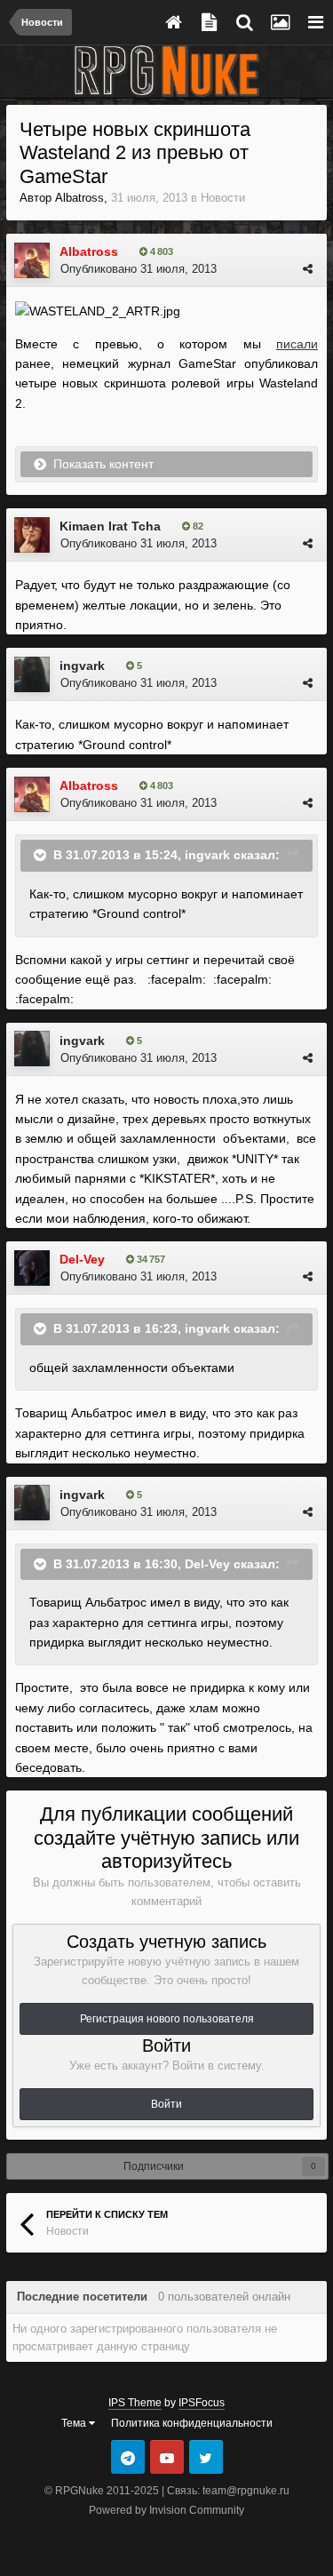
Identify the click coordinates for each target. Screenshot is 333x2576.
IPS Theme (135, 2403)
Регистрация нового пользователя (167, 2019)
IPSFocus (202, 2403)
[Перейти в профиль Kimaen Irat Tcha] (32, 535)
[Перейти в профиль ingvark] (32, 674)
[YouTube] (167, 2457)
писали (297, 344)
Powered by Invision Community (166, 2510)
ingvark (82, 666)
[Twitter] (206, 2457)
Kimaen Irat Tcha (110, 526)
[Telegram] (128, 2457)
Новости (223, 198)
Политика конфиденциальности (192, 2423)
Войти (166, 2104)
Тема (75, 2423)
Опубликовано (139, 269)
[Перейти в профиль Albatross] (32, 260)
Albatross (79, 198)
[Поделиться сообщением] (308, 269)
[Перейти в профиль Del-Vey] (32, 1268)
